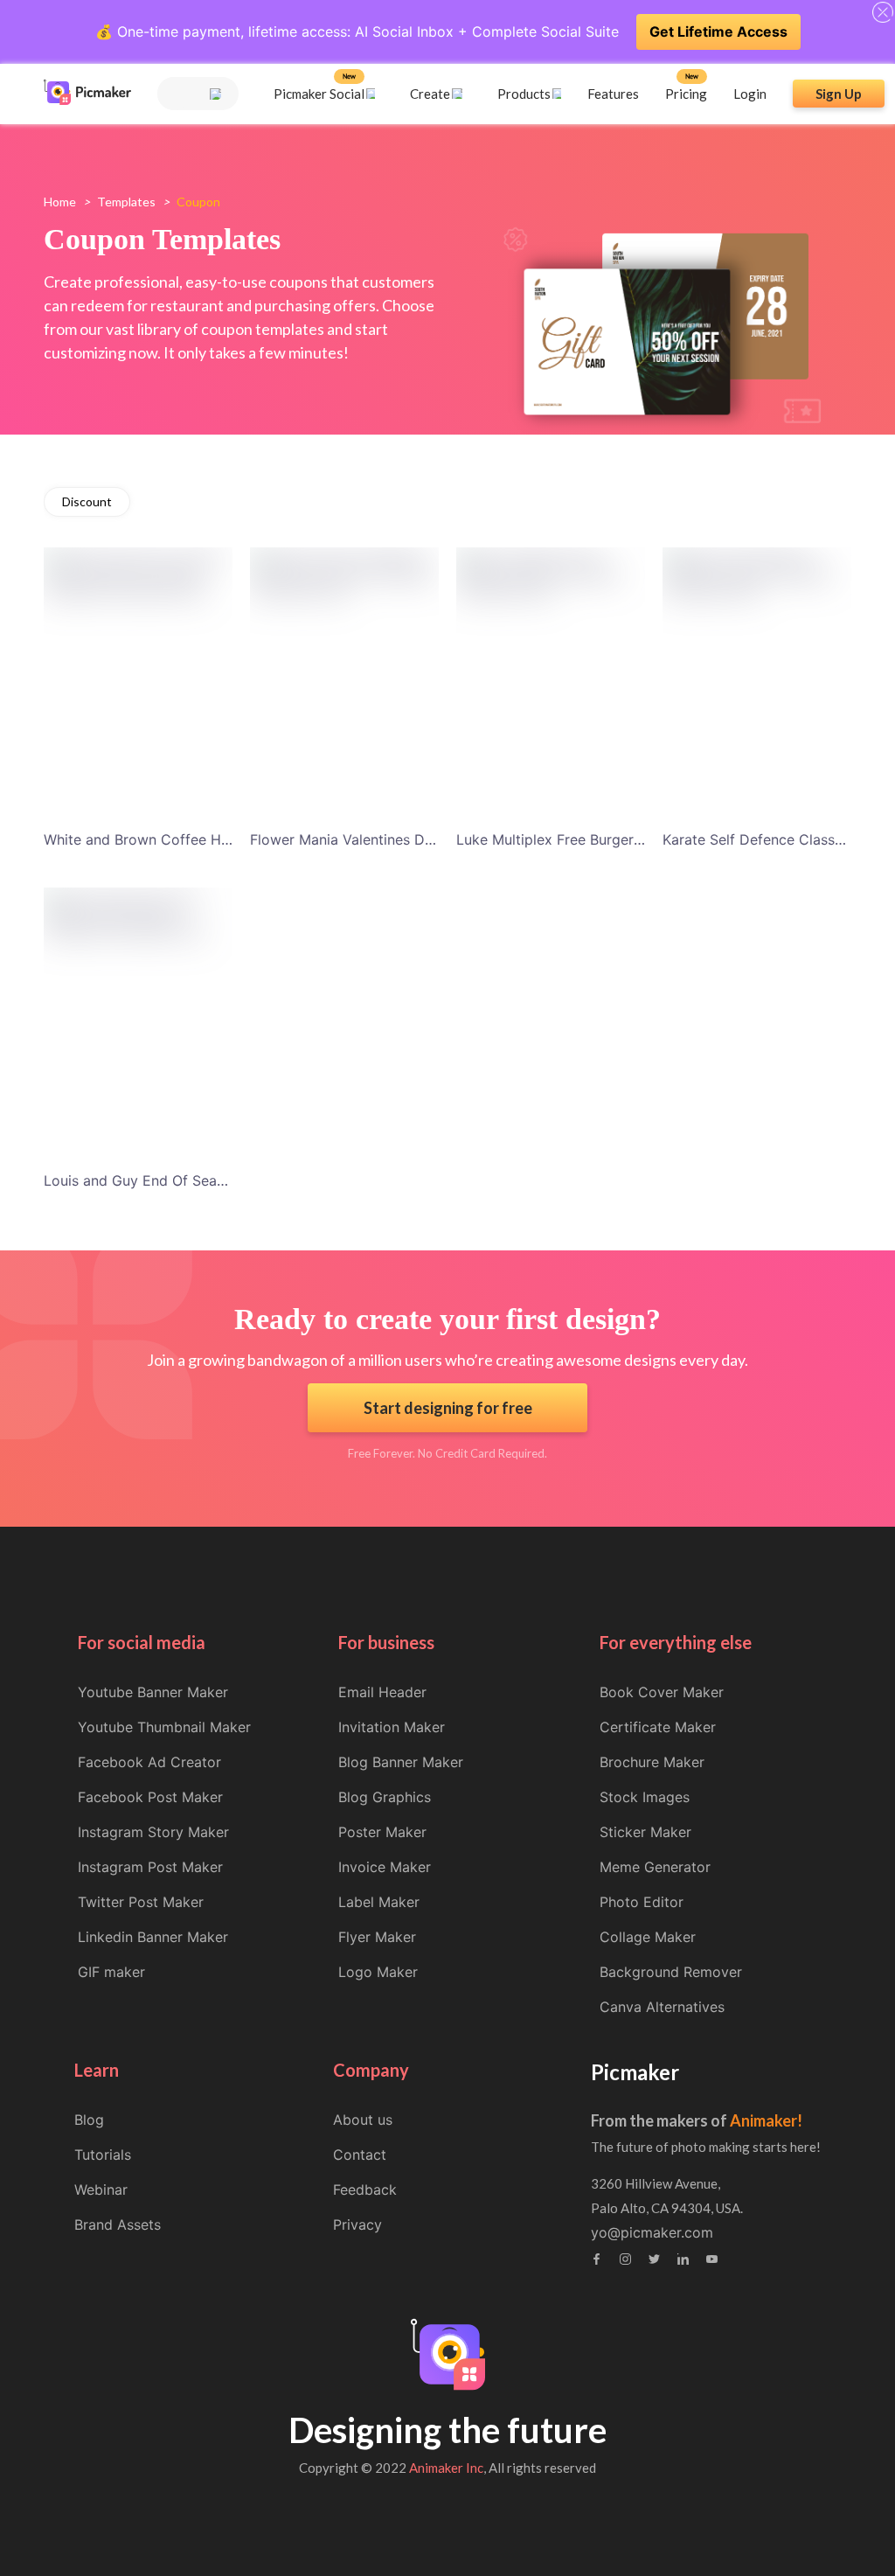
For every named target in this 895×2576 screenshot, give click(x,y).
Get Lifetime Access (718, 31)
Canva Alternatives (662, 2007)
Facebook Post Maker (150, 1797)
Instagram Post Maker (150, 1867)
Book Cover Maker (662, 1692)
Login (750, 94)
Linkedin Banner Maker (153, 1937)
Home (60, 202)
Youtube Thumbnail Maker (164, 1727)
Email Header (382, 1692)
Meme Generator (655, 1867)
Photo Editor (642, 1902)
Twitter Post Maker (141, 1902)
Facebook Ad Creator (149, 1762)
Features (613, 94)
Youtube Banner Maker (153, 1692)
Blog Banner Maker (401, 1762)
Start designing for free (448, 1408)
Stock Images (645, 1797)
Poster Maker (382, 1832)
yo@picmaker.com (652, 2232)
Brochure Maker (652, 1762)
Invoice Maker (385, 1867)
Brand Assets (118, 2224)
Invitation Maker (392, 1727)
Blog (89, 2120)
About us (363, 2120)
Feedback (365, 2190)
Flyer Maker (377, 1937)
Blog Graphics (385, 1797)
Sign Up (839, 94)
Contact (360, 2155)
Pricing (686, 94)
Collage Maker (648, 1937)
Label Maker (379, 1902)
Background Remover (671, 1972)
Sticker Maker (645, 1832)
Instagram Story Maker (153, 1832)
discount (87, 501)
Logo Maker (378, 1972)
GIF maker (111, 1972)
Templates (126, 202)
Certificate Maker (658, 1727)
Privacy (357, 2224)
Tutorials (103, 2155)
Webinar (101, 2190)
